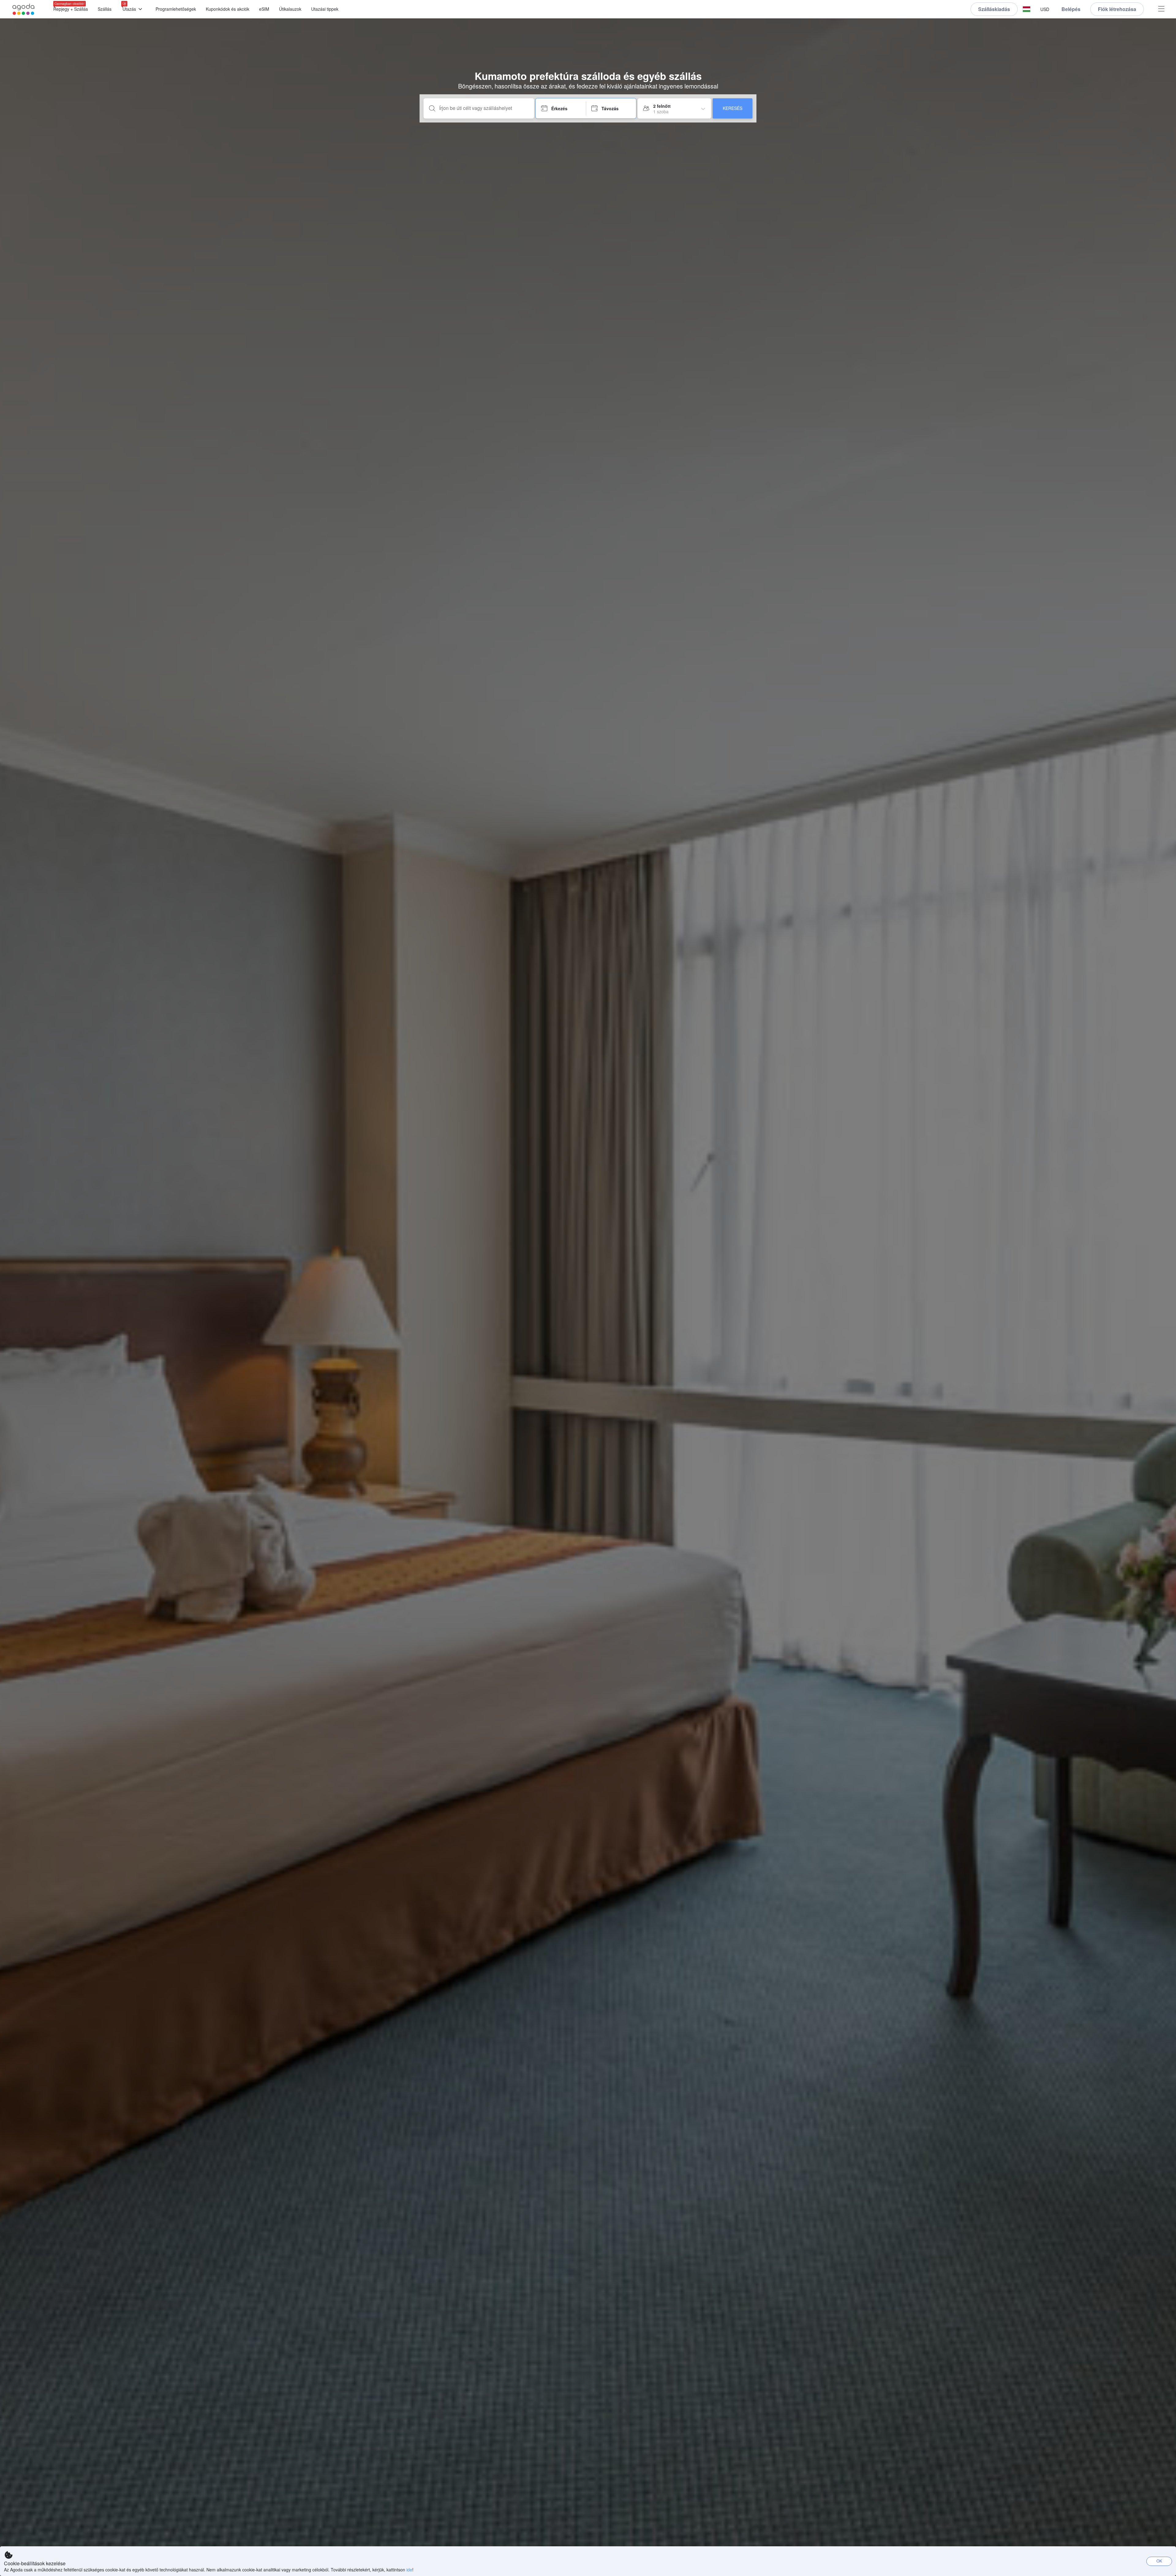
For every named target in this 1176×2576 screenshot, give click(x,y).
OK (1159, 2561)
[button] (1027, 9)
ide (409, 2570)
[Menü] (1161, 9)
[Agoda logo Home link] (24, 9)
